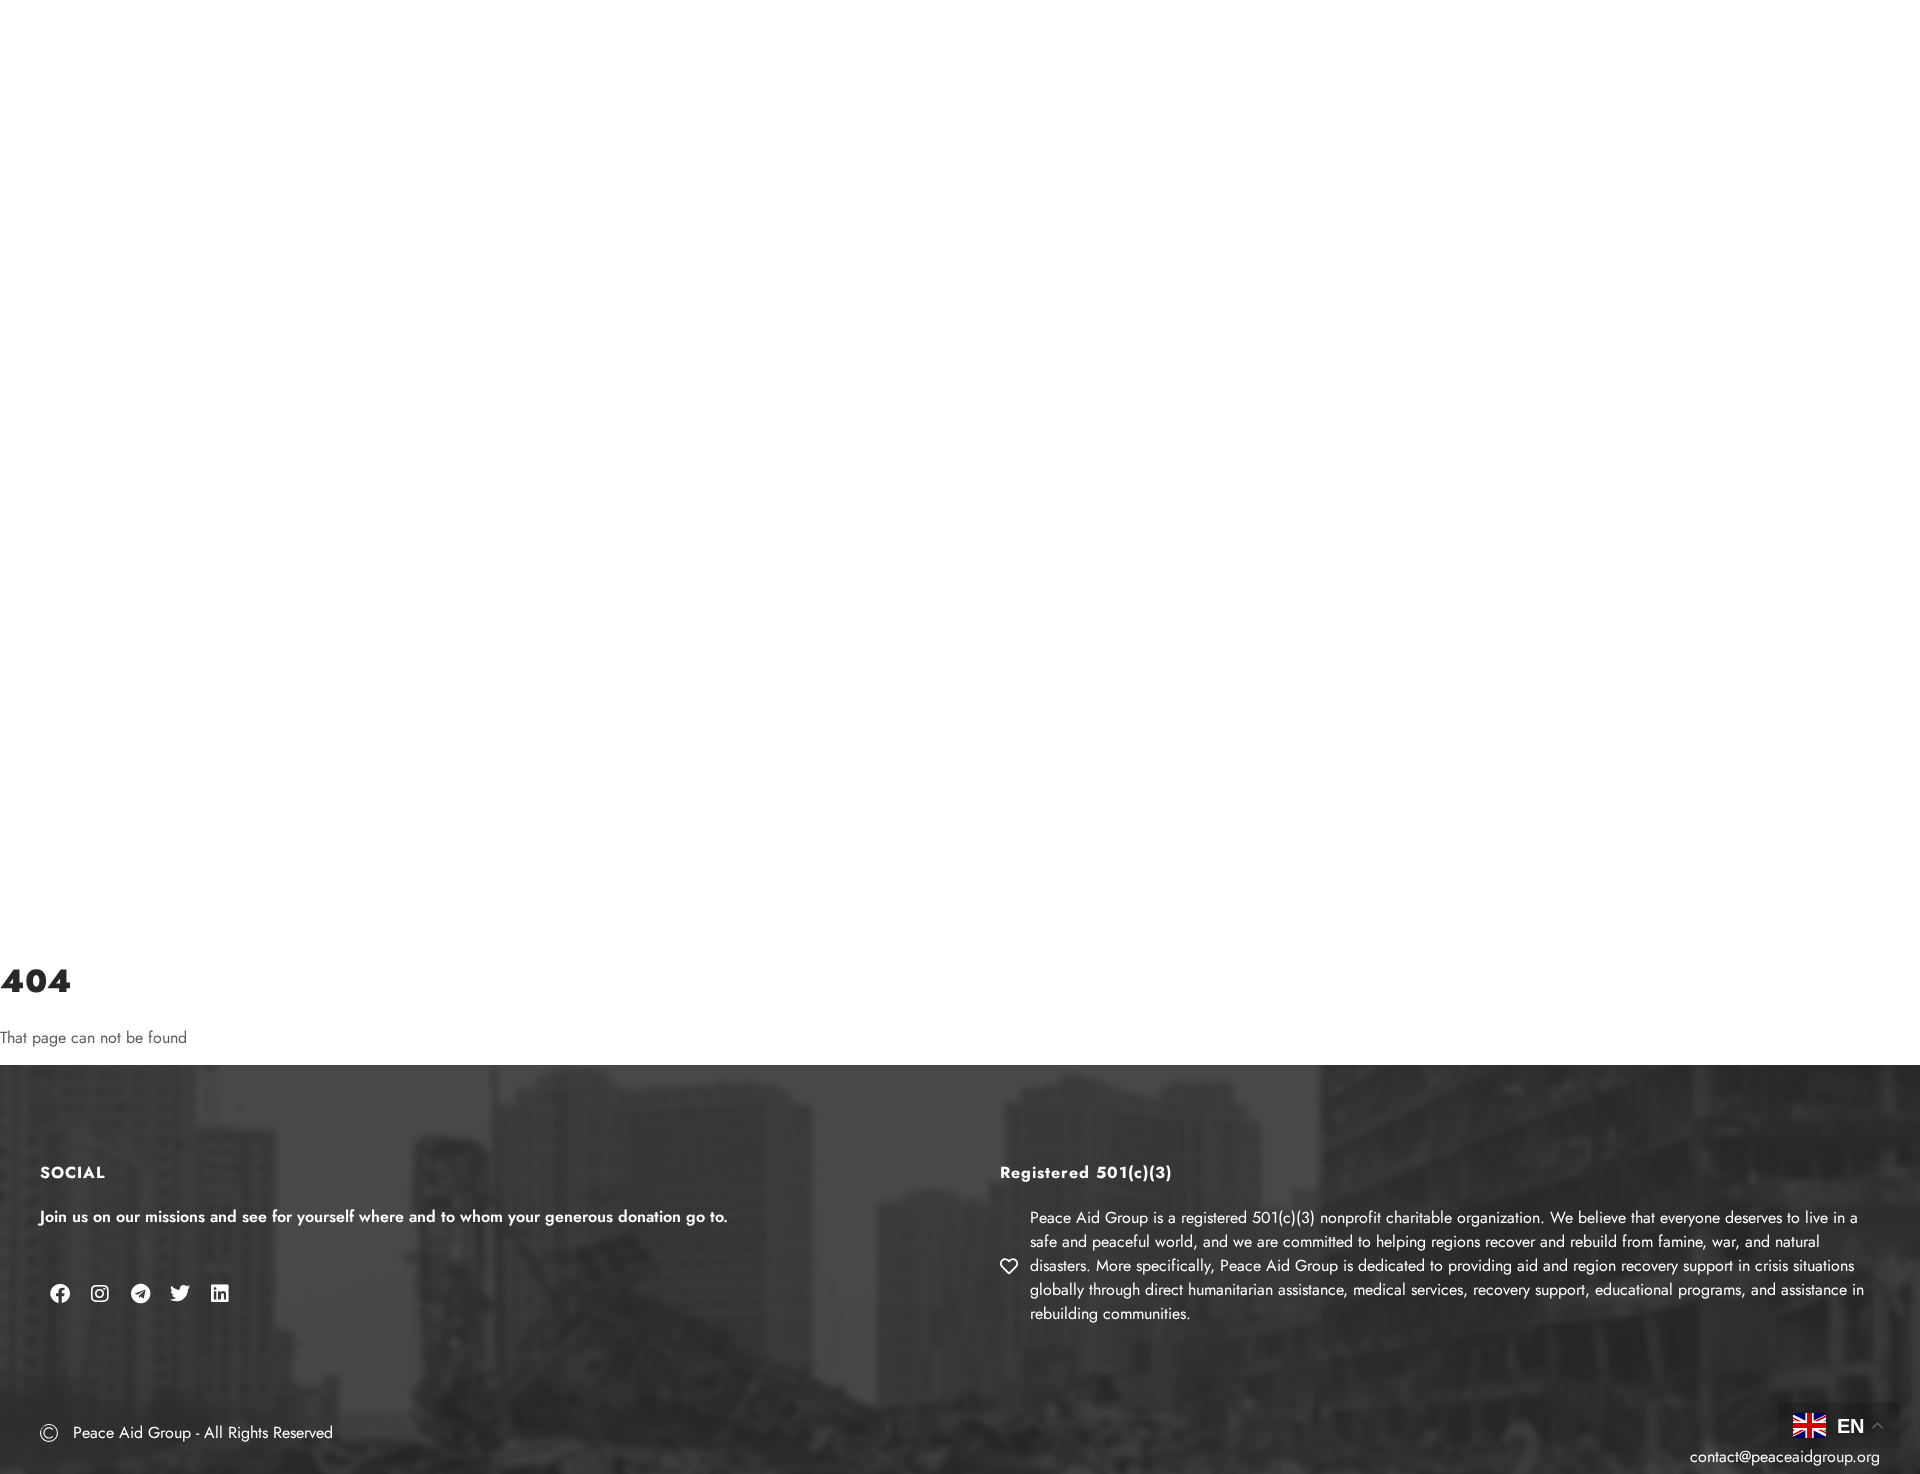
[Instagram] (100, 1294)
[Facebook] (60, 1294)
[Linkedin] (220, 1294)
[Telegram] (140, 1294)
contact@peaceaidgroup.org (1785, 1456)
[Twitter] (180, 1294)
